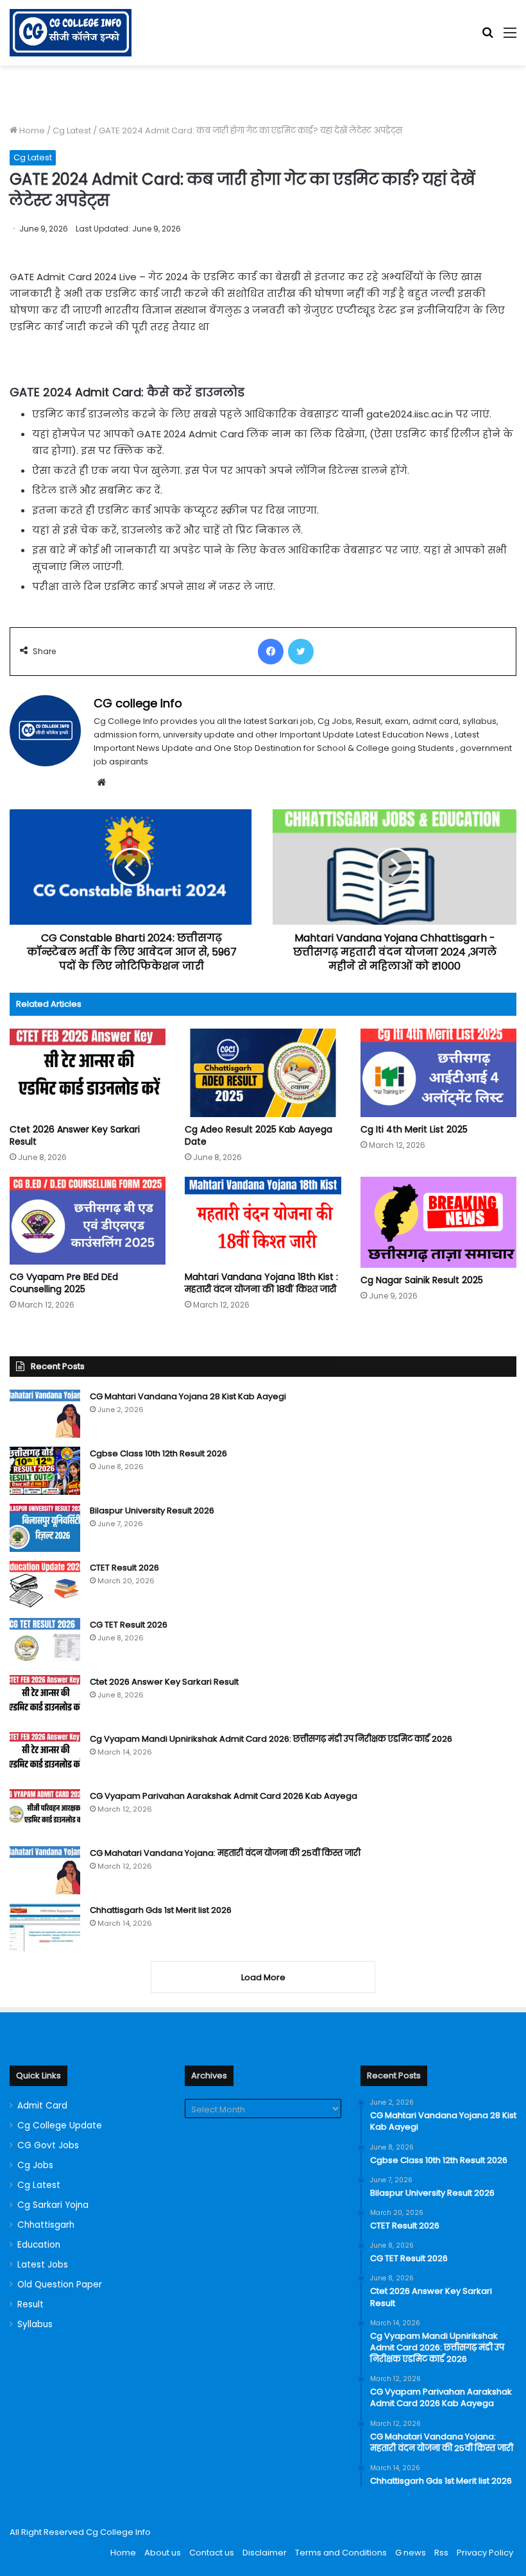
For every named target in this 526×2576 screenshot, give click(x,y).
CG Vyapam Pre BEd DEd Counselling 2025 (64, 1283)
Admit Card (42, 2106)
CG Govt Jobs (48, 2145)
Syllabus (35, 2324)
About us (163, 2553)
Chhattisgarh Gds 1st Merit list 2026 (161, 1910)
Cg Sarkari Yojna (53, 2205)
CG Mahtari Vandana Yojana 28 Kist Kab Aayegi (188, 1396)
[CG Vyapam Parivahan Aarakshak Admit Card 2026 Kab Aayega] (45, 1813)
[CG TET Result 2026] (45, 1642)
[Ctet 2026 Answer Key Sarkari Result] (88, 1073)
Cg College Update (60, 2126)
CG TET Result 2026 (129, 1625)
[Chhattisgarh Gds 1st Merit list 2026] (45, 1927)
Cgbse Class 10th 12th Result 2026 (158, 1453)
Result (30, 2304)
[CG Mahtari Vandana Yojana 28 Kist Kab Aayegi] (45, 1414)
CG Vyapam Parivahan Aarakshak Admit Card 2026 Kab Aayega (224, 1796)
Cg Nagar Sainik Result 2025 (422, 1280)
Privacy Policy (485, 2553)
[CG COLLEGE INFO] (71, 33)
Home (31, 130)
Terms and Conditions (341, 2553)
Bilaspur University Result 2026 (152, 1511)
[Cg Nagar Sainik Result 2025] (438, 1222)
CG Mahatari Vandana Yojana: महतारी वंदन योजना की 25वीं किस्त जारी (225, 1853)
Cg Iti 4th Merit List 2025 (414, 1129)
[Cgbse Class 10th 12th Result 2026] (45, 1471)
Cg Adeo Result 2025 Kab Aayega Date (259, 1135)
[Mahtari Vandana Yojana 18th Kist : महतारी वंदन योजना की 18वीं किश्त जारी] (263, 1221)
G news (411, 2553)
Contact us (212, 2553)
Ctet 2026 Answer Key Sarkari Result (75, 1135)
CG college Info (138, 703)
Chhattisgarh (46, 2225)
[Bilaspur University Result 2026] (45, 1528)
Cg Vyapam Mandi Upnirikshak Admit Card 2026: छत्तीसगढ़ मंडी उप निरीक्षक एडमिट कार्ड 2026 (271, 1739)
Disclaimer (265, 2553)
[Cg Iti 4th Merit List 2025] (438, 1073)
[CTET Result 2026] (45, 1585)
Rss (441, 2553)
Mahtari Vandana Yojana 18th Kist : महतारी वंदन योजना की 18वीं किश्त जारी (261, 1283)
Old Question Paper (60, 2285)
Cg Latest (72, 130)
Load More (263, 1977)
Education (39, 2245)
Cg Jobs (35, 2165)
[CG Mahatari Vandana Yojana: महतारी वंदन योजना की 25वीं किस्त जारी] (45, 1870)
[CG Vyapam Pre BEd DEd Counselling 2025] (88, 1221)
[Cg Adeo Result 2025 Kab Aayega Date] (263, 1073)
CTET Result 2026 (124, 1568)
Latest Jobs (43, 2265)
